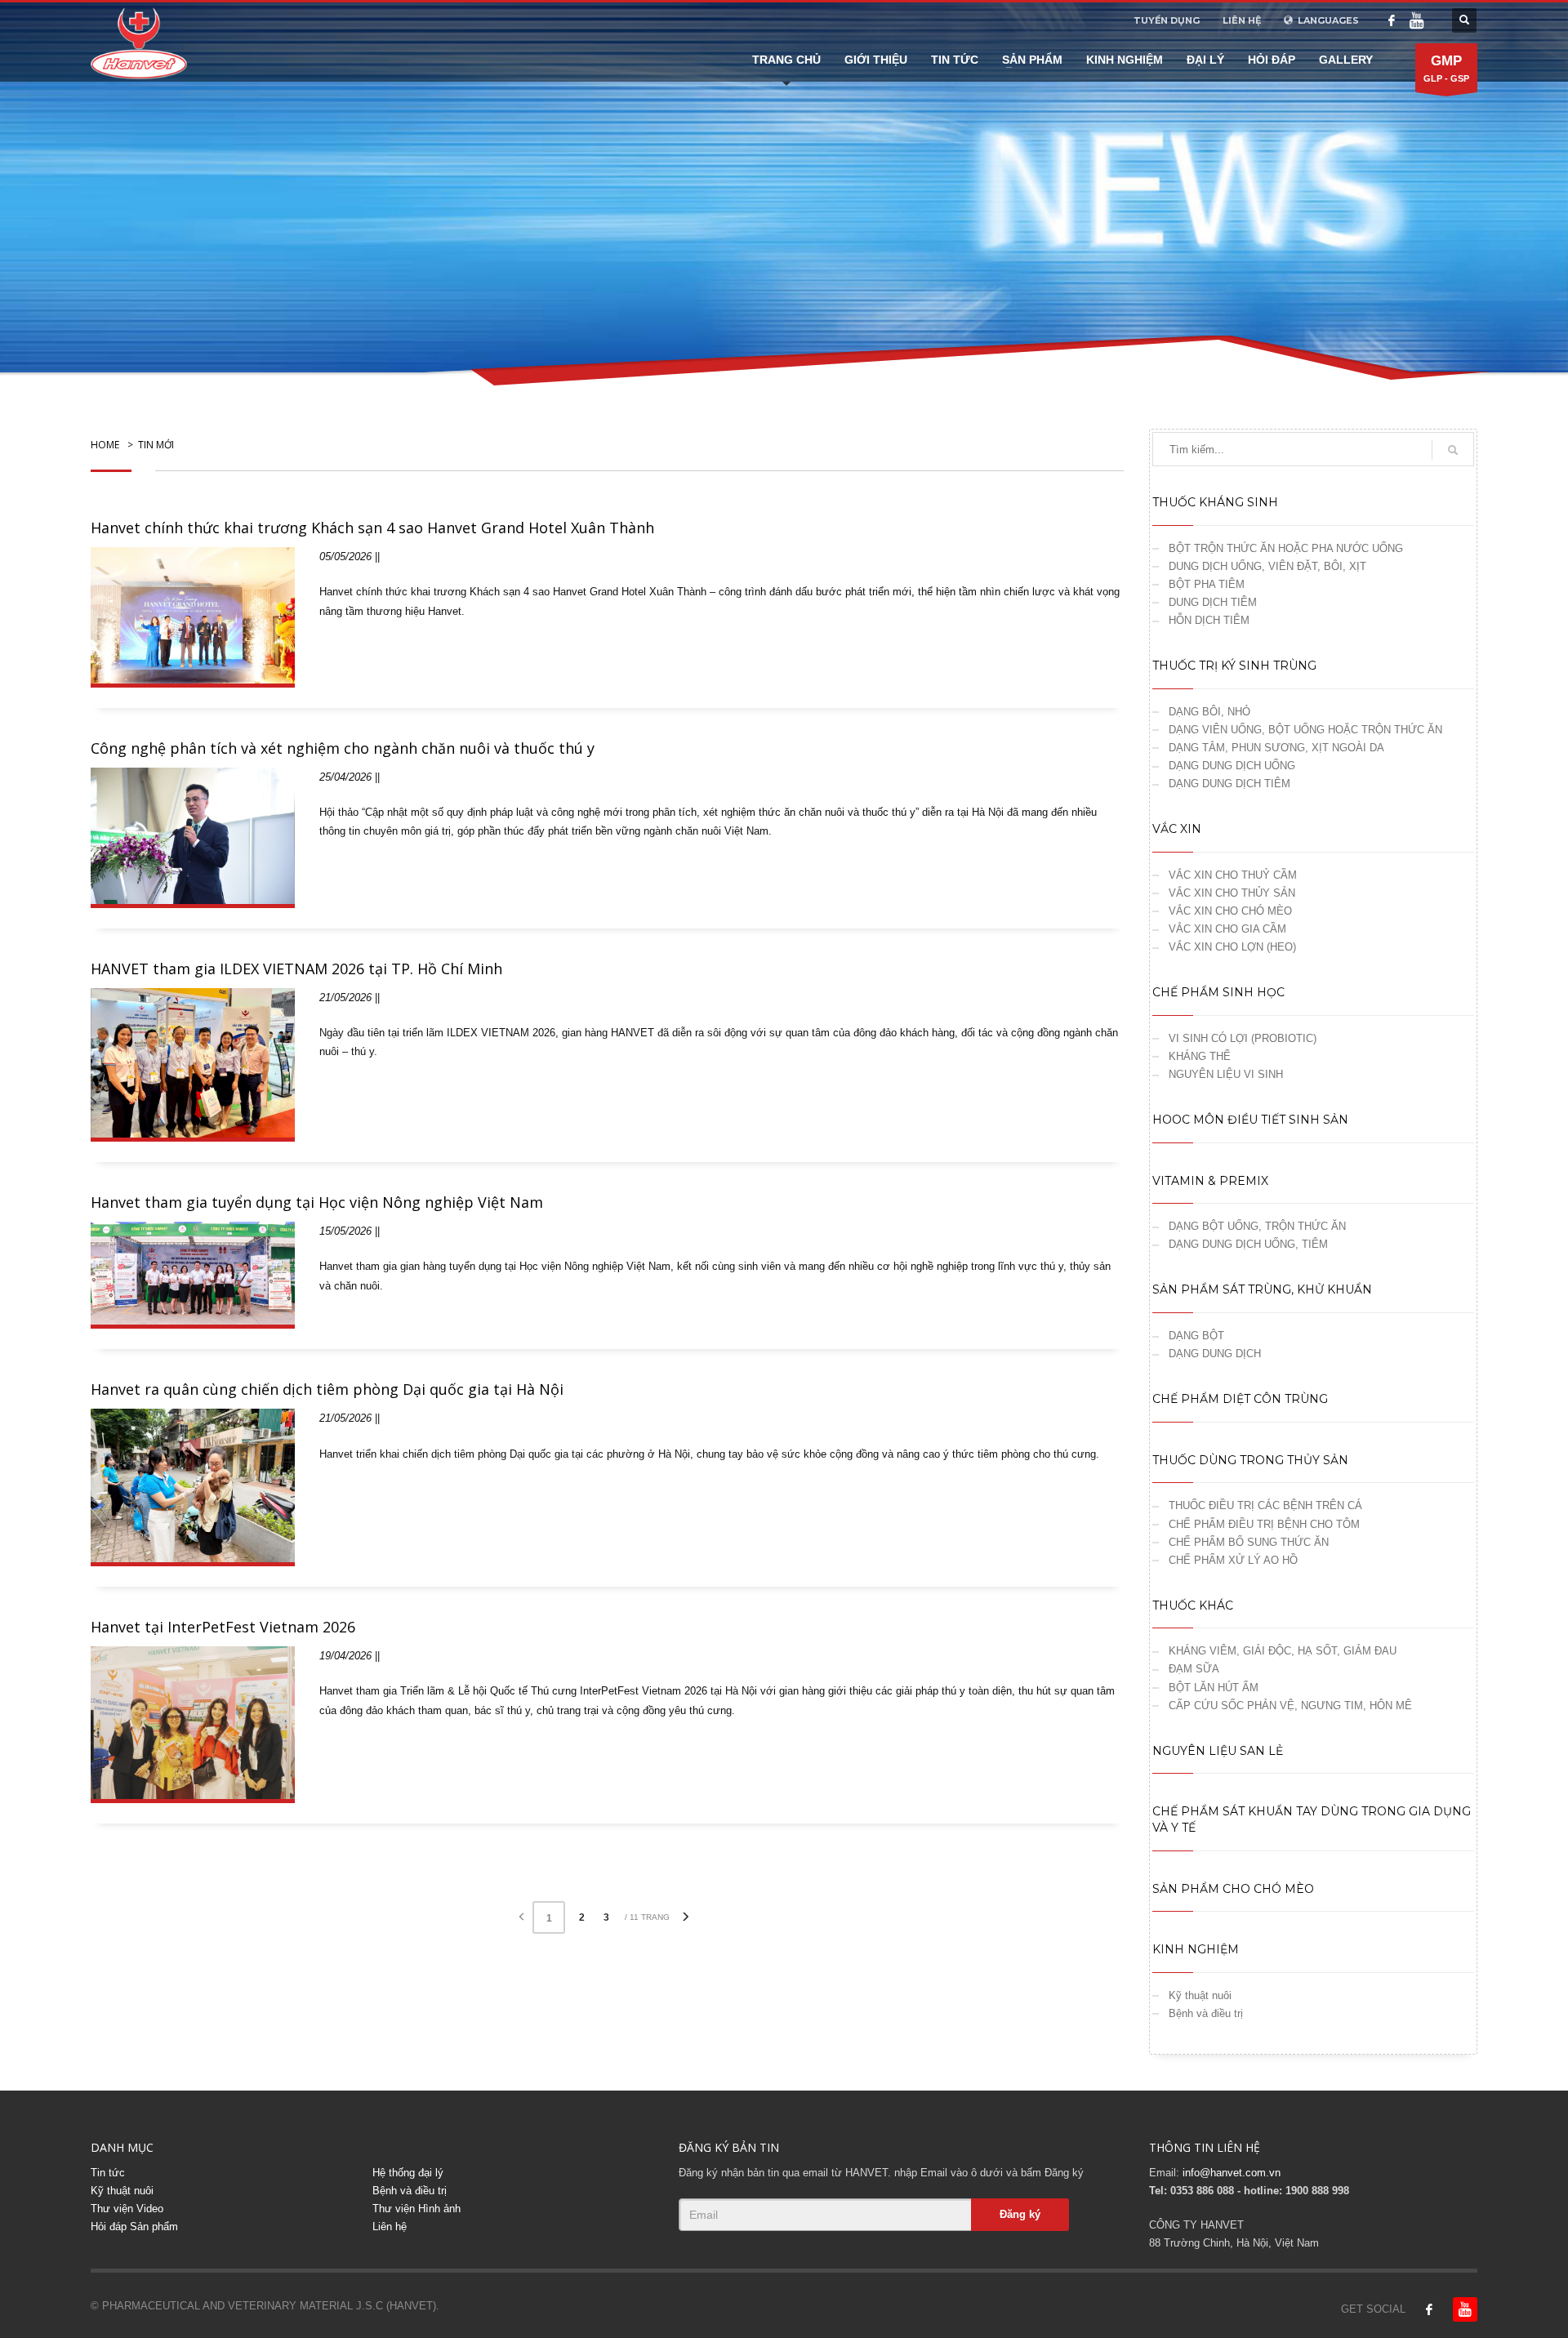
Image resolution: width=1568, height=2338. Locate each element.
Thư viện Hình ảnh (416, 2209)
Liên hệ (390, 2227)
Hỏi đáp (1272, 60)
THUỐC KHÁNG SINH (1215, 502)
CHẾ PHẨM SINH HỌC (1218, 992)
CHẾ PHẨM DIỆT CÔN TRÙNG (1240, 1399)
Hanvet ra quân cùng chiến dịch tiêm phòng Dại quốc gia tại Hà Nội (327, 1389)
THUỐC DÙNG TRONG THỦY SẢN (1250, 1460)
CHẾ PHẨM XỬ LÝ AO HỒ (1233, 1560)
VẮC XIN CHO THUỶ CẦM (1233, 875)
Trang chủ (786, 60)
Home (105, 445)
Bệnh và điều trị (1206, 2013)
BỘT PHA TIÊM (1207, 584)
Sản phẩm (1032, 60)
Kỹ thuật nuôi (1200, 1995)
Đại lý (1205, 60)
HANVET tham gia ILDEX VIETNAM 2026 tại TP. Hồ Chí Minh (296, 969)
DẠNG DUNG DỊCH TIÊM (1229, 784)
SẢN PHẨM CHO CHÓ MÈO (1233, 1889)
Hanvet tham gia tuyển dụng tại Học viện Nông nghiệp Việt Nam (317, 1202)
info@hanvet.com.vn (1232, 2173)
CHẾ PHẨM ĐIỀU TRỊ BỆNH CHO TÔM (1264, 1524)
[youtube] (1416, 20)
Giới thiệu (876, 60)
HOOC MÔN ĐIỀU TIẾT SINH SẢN (1250, 1120)
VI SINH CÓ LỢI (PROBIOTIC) (1243, 1038)
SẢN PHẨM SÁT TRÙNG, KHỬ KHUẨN (1262, 1289)
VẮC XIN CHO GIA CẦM (1227, 929)
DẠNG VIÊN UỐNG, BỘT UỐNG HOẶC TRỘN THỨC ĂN (1305, 730)
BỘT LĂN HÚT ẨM (1214, 1688)
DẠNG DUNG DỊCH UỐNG (1232, 766)
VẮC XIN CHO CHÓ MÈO (1230, 911)
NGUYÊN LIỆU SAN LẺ (1218, 1751)
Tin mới (156, 445)
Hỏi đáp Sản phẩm (134, 2227)
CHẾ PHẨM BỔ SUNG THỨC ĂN (1249, 1542)
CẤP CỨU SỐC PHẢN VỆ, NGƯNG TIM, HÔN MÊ (1290, 1706)
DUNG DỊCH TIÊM (1213, 602)
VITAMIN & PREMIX (1210, 1181)
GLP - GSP (1446, 68)
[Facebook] (1392, 20)
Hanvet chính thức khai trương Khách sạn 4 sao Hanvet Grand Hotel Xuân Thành (372, 528)
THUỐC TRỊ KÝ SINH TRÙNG (1234, 666)
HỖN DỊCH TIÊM (1209, 620)
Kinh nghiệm (1125, 60)
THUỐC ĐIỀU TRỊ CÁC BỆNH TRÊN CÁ (1265, 1505)
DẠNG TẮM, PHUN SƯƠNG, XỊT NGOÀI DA (1276, 748)
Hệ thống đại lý (408, 2173)
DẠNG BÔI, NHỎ (1209, 712)
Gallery (1346, 60)
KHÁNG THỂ (1200, 1056)
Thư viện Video (127, 2209)
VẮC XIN (1177, 829)
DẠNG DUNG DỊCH (1215, 1354)
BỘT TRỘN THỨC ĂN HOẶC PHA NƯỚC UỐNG (1286, 548)
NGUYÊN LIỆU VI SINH (1226, 1074)
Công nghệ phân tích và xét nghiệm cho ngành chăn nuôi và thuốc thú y (343, 748)
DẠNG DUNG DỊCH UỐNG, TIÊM (1248, 1244)
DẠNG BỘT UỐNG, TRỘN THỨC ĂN (1257, 1226)
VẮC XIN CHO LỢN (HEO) (1232, 947)
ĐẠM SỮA (1194, 1669)
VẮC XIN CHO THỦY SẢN (1232, 893)
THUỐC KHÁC (1193, 1605)
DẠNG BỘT (1196, 1336)
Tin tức (955, 60)
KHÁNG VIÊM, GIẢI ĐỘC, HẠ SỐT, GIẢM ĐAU (1283, 1651)
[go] (1453, 450)
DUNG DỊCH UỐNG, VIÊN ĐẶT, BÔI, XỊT (1267, 566)
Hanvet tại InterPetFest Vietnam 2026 (223, 1627)
